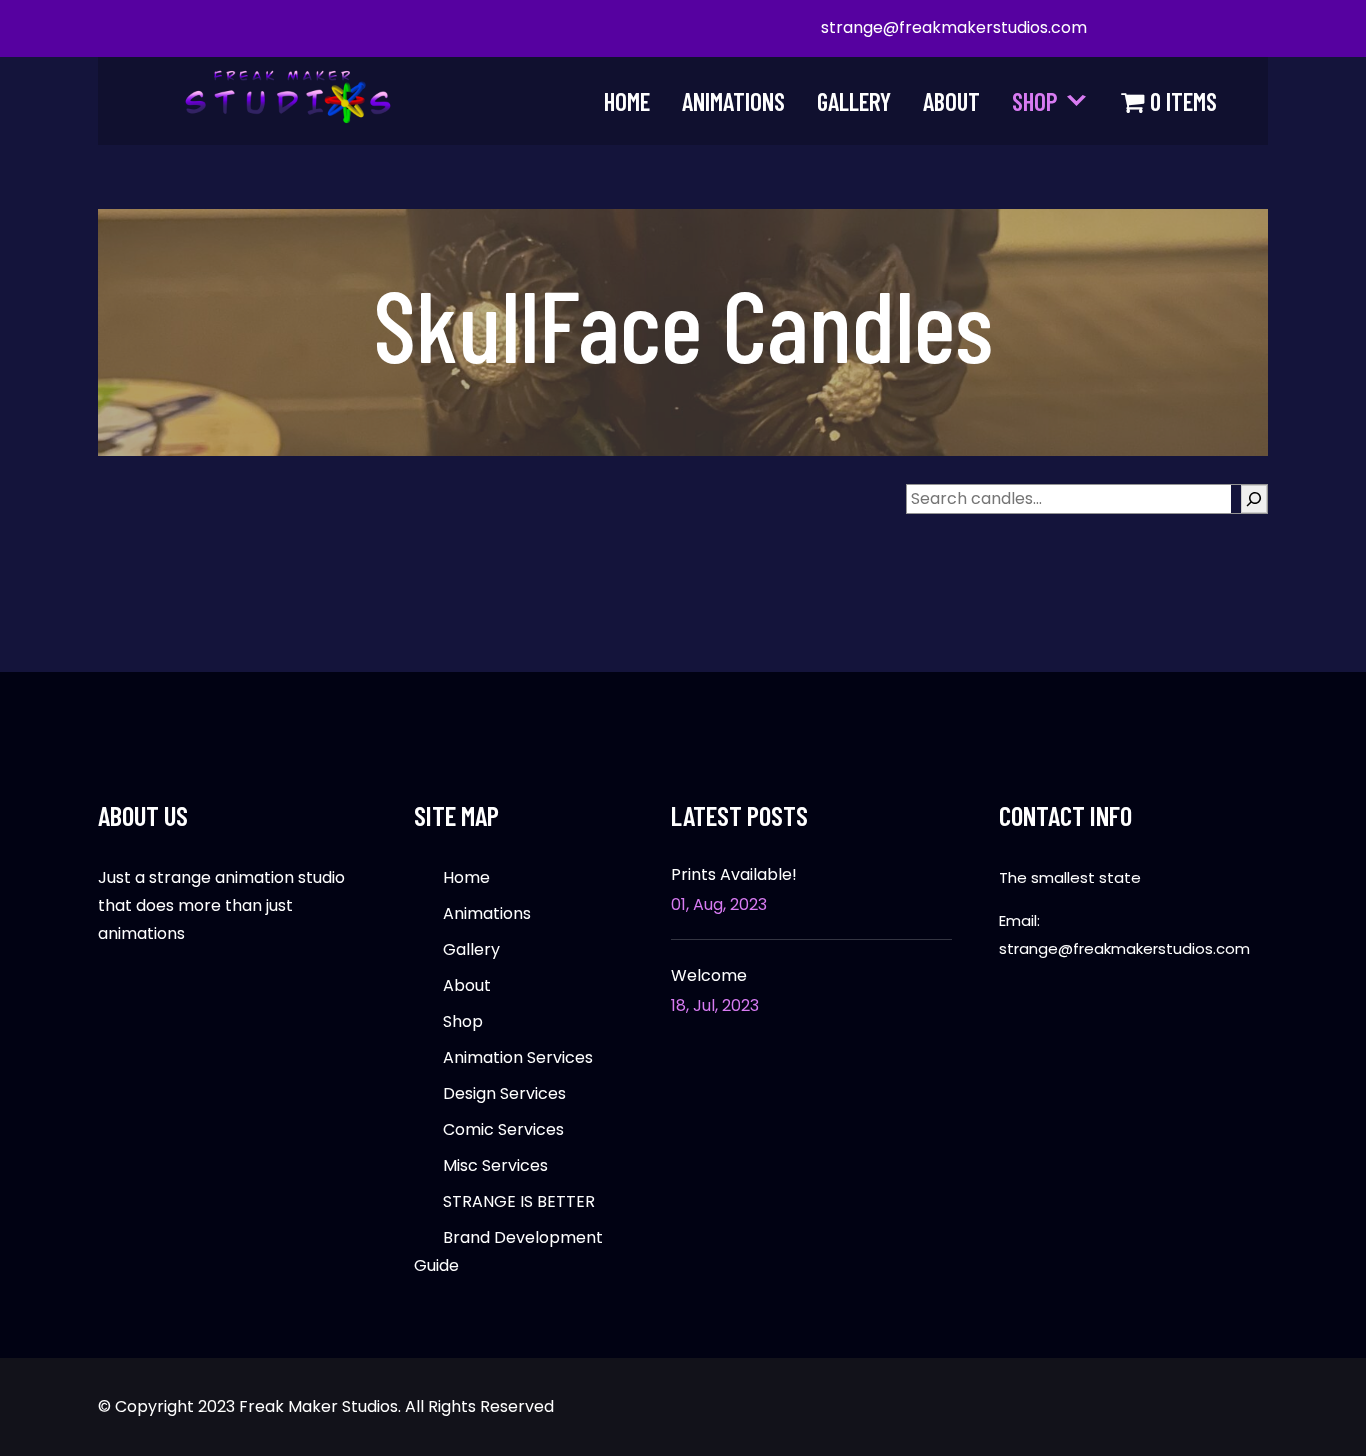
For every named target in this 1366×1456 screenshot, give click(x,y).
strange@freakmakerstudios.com (954, 27)
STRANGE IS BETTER (519, 1201)
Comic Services (503, 1129)
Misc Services (495, 1165)
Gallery (854, 101)
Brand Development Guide (508, 1251)
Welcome (709, 976)
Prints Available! (734, 875)
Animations (733, 101)
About (951, 101)
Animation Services (518, 1057)
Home (627, 101)
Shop (1035, 101)
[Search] (1254, 499)
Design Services (504, 1093)
